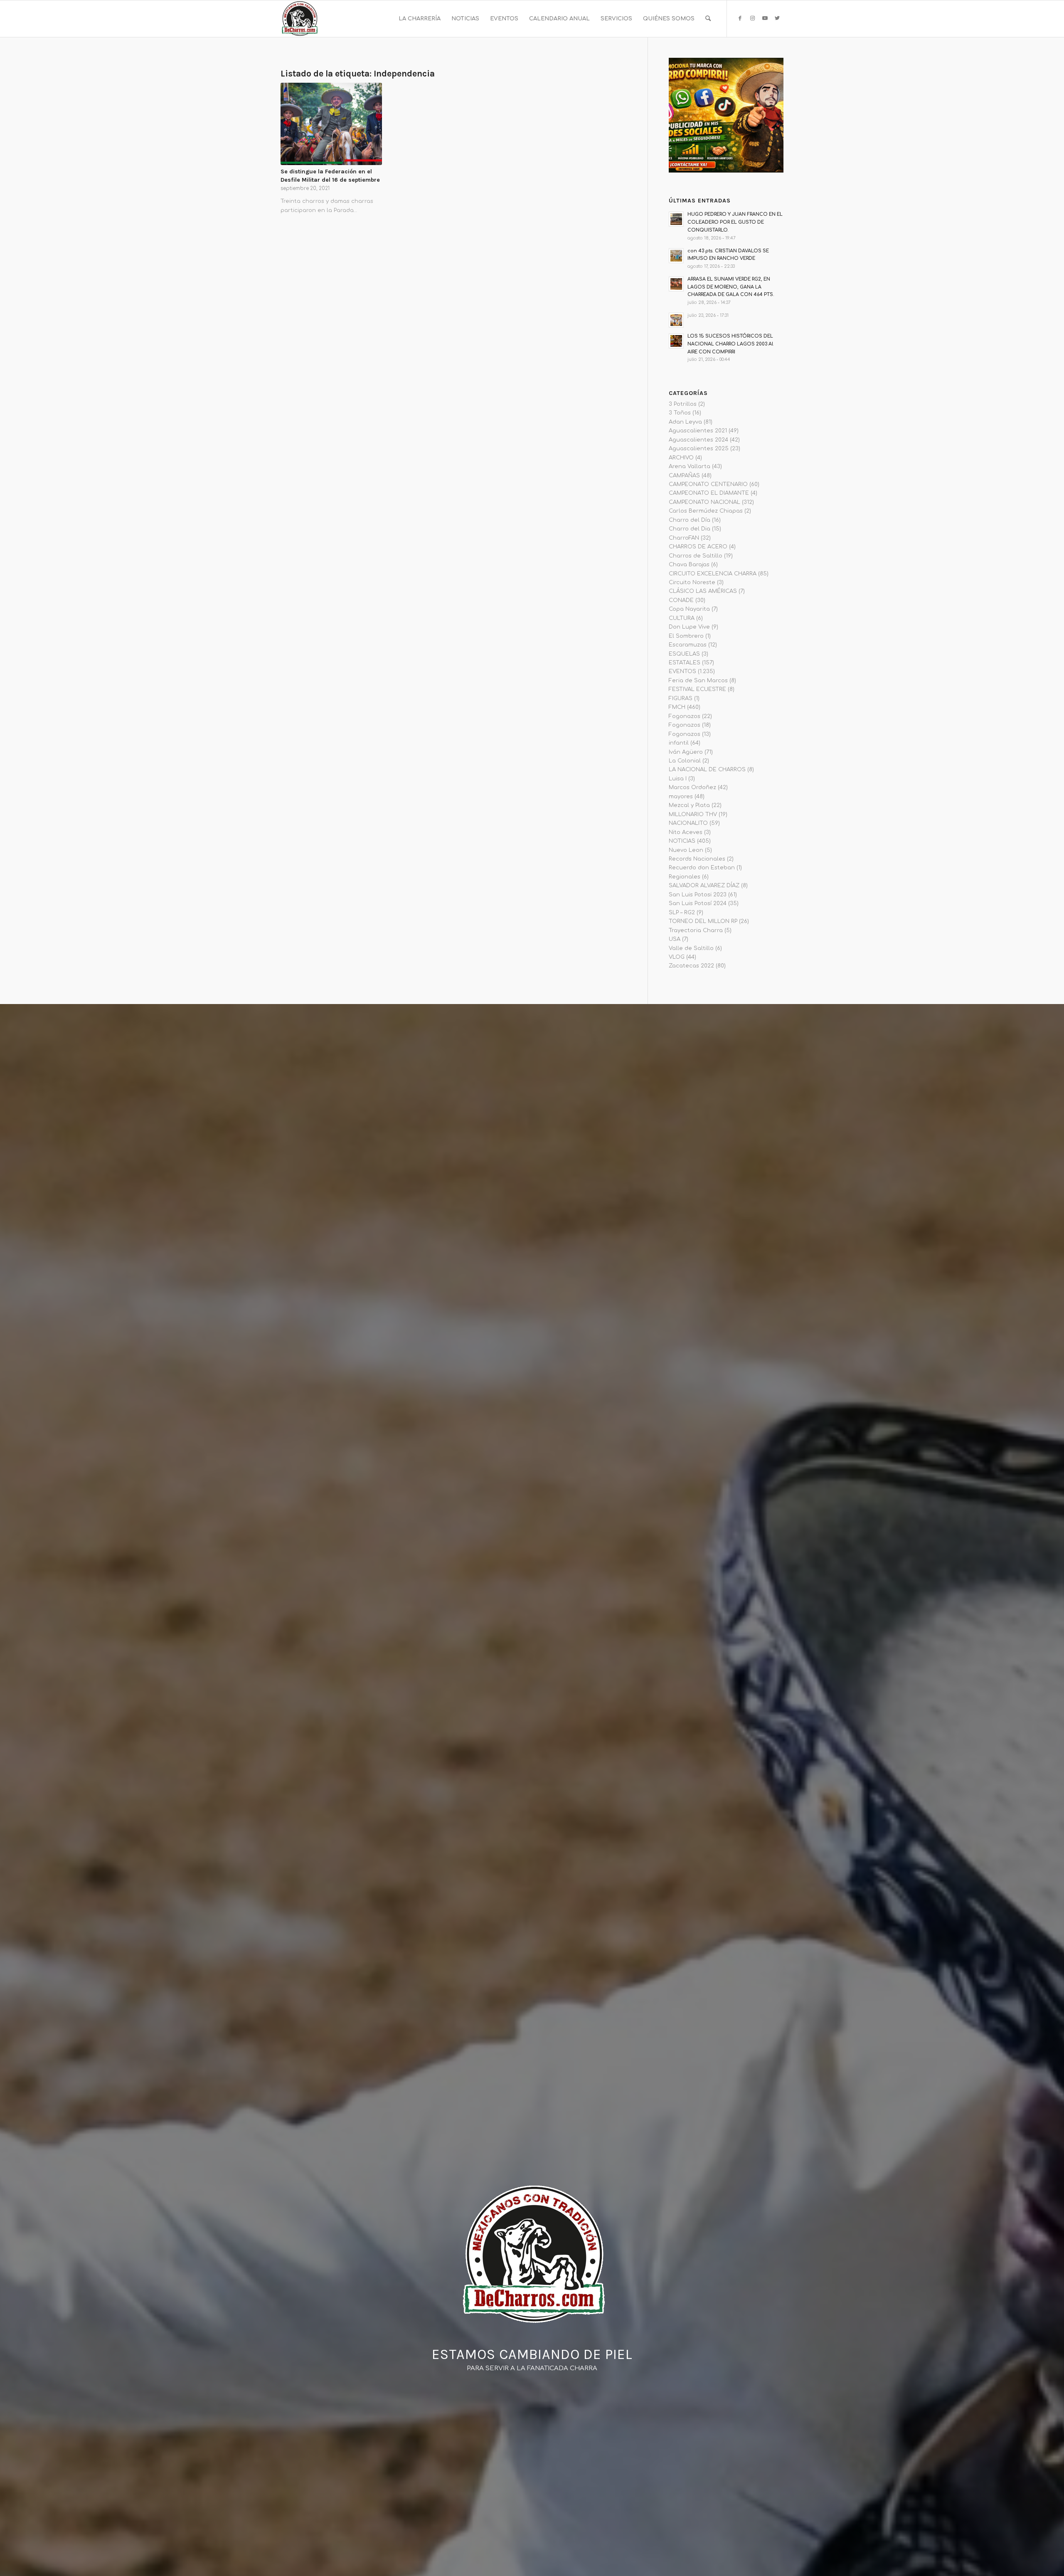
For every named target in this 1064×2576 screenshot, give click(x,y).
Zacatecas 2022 (691, 966)
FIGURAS (681, 698)
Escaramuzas (688, 645)
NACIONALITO (688, 823)
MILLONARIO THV (693, 814)
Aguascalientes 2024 (698, 440)
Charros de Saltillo (696, 556)
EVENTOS (682, 671)
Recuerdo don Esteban (702, 868)
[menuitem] (420, 19)
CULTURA (682, 618)
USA (675, 939)
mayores (681, 797)
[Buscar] (708, 19)
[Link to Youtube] (765, 18)
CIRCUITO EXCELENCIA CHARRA (713, 574)
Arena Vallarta (690, 466)
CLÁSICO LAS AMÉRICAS (703, 591)
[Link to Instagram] (752, 18)
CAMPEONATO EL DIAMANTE (709, 493)
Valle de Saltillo (691, 948)
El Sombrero (686, 636)
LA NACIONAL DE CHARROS (707, 770)
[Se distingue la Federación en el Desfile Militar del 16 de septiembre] (331, 124)
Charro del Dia (690, 529)
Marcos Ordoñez (692, 787)
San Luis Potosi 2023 (698, 895)
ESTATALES (685, 663)
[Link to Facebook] (740, 18)
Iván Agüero (686, 752)
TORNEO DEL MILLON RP (703, 921)
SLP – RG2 (682, 913)
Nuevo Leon (686, 850)
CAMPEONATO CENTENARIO (708, 484)
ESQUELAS (684, 654)
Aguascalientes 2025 (699, 449)
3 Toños (680, 413)
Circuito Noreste (692, 582)
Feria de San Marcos (698, 681)
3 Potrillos (683, 404)
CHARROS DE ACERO (698, 547)
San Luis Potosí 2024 (698, 903)
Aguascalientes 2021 (698, 431)
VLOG (677, 957)
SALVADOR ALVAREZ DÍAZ (704, 886)
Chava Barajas (689, 565)
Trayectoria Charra (696, 930)
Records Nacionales (697, 859)
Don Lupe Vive (689, 627)
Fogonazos (685, 716)
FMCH (677, 707)
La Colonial (685, 761)
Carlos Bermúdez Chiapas (706, 511)
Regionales (685, 877)
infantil (679, 743)
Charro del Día (690, 520)
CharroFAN (684, 538)
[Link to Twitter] (777, 18)
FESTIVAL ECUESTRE (697, 689)
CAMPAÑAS (684, 476)
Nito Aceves (686, 832)
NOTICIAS (682, 841)
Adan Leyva (685, 422)
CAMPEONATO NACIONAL (704, 502)
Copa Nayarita (689, 609)
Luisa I (678, 779)
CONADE (681, 600)
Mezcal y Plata (689, 805)
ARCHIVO (681, 458)
